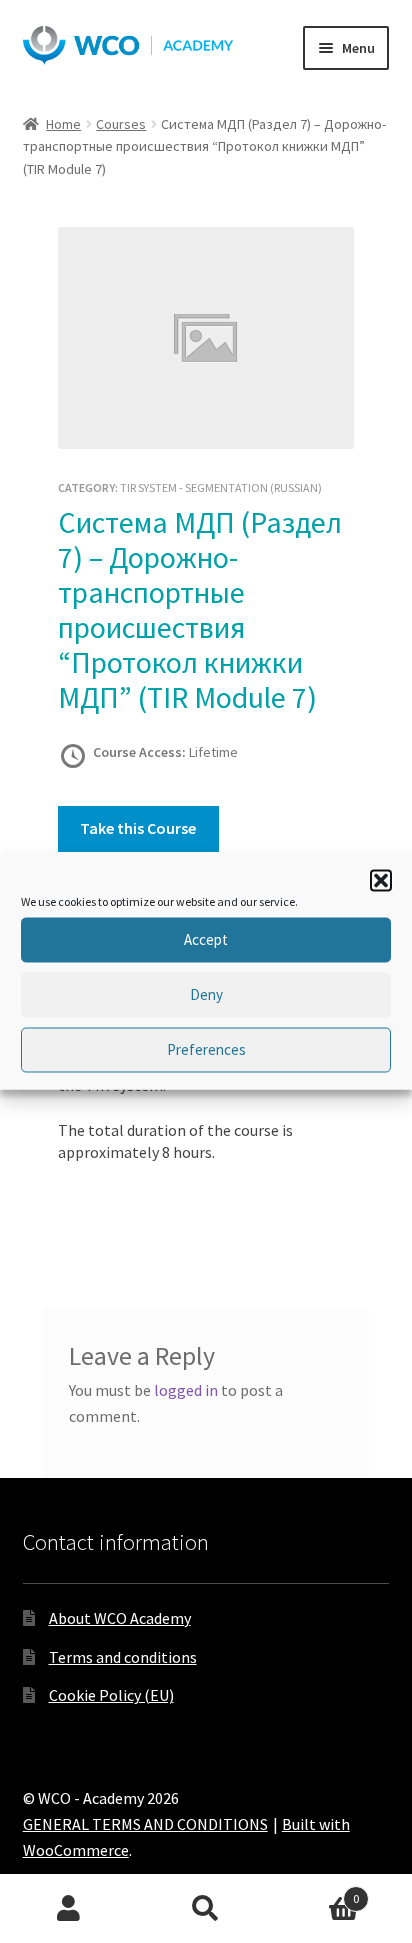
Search (205, 1909)
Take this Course (138, 828)
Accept (206, 939)
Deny (206, 994)
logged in (186, 1390)
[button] (381, 880)
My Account (68, 1909)
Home (63, 124)
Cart (317, 1891)
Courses (121, 124)
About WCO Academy (120, 1618)
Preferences (206, 1049)
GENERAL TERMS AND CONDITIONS (145, 1824)
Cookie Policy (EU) (111, 1695)
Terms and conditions (123, 1657)
